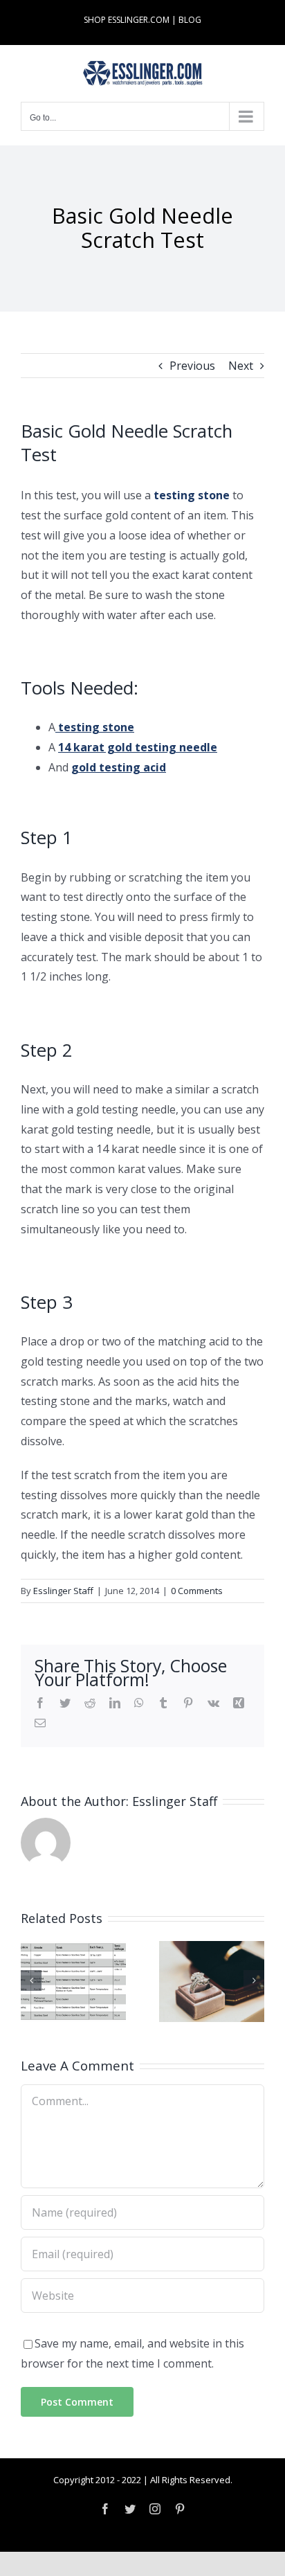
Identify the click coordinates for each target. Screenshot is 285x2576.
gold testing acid (119, 767)
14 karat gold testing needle (138, 747)
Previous (192, 366)
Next (241, 366)
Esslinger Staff (63, 1591)
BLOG (190, 20)
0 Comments (197, 1591)
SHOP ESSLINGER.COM (127, 20)
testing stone (192, 495)
